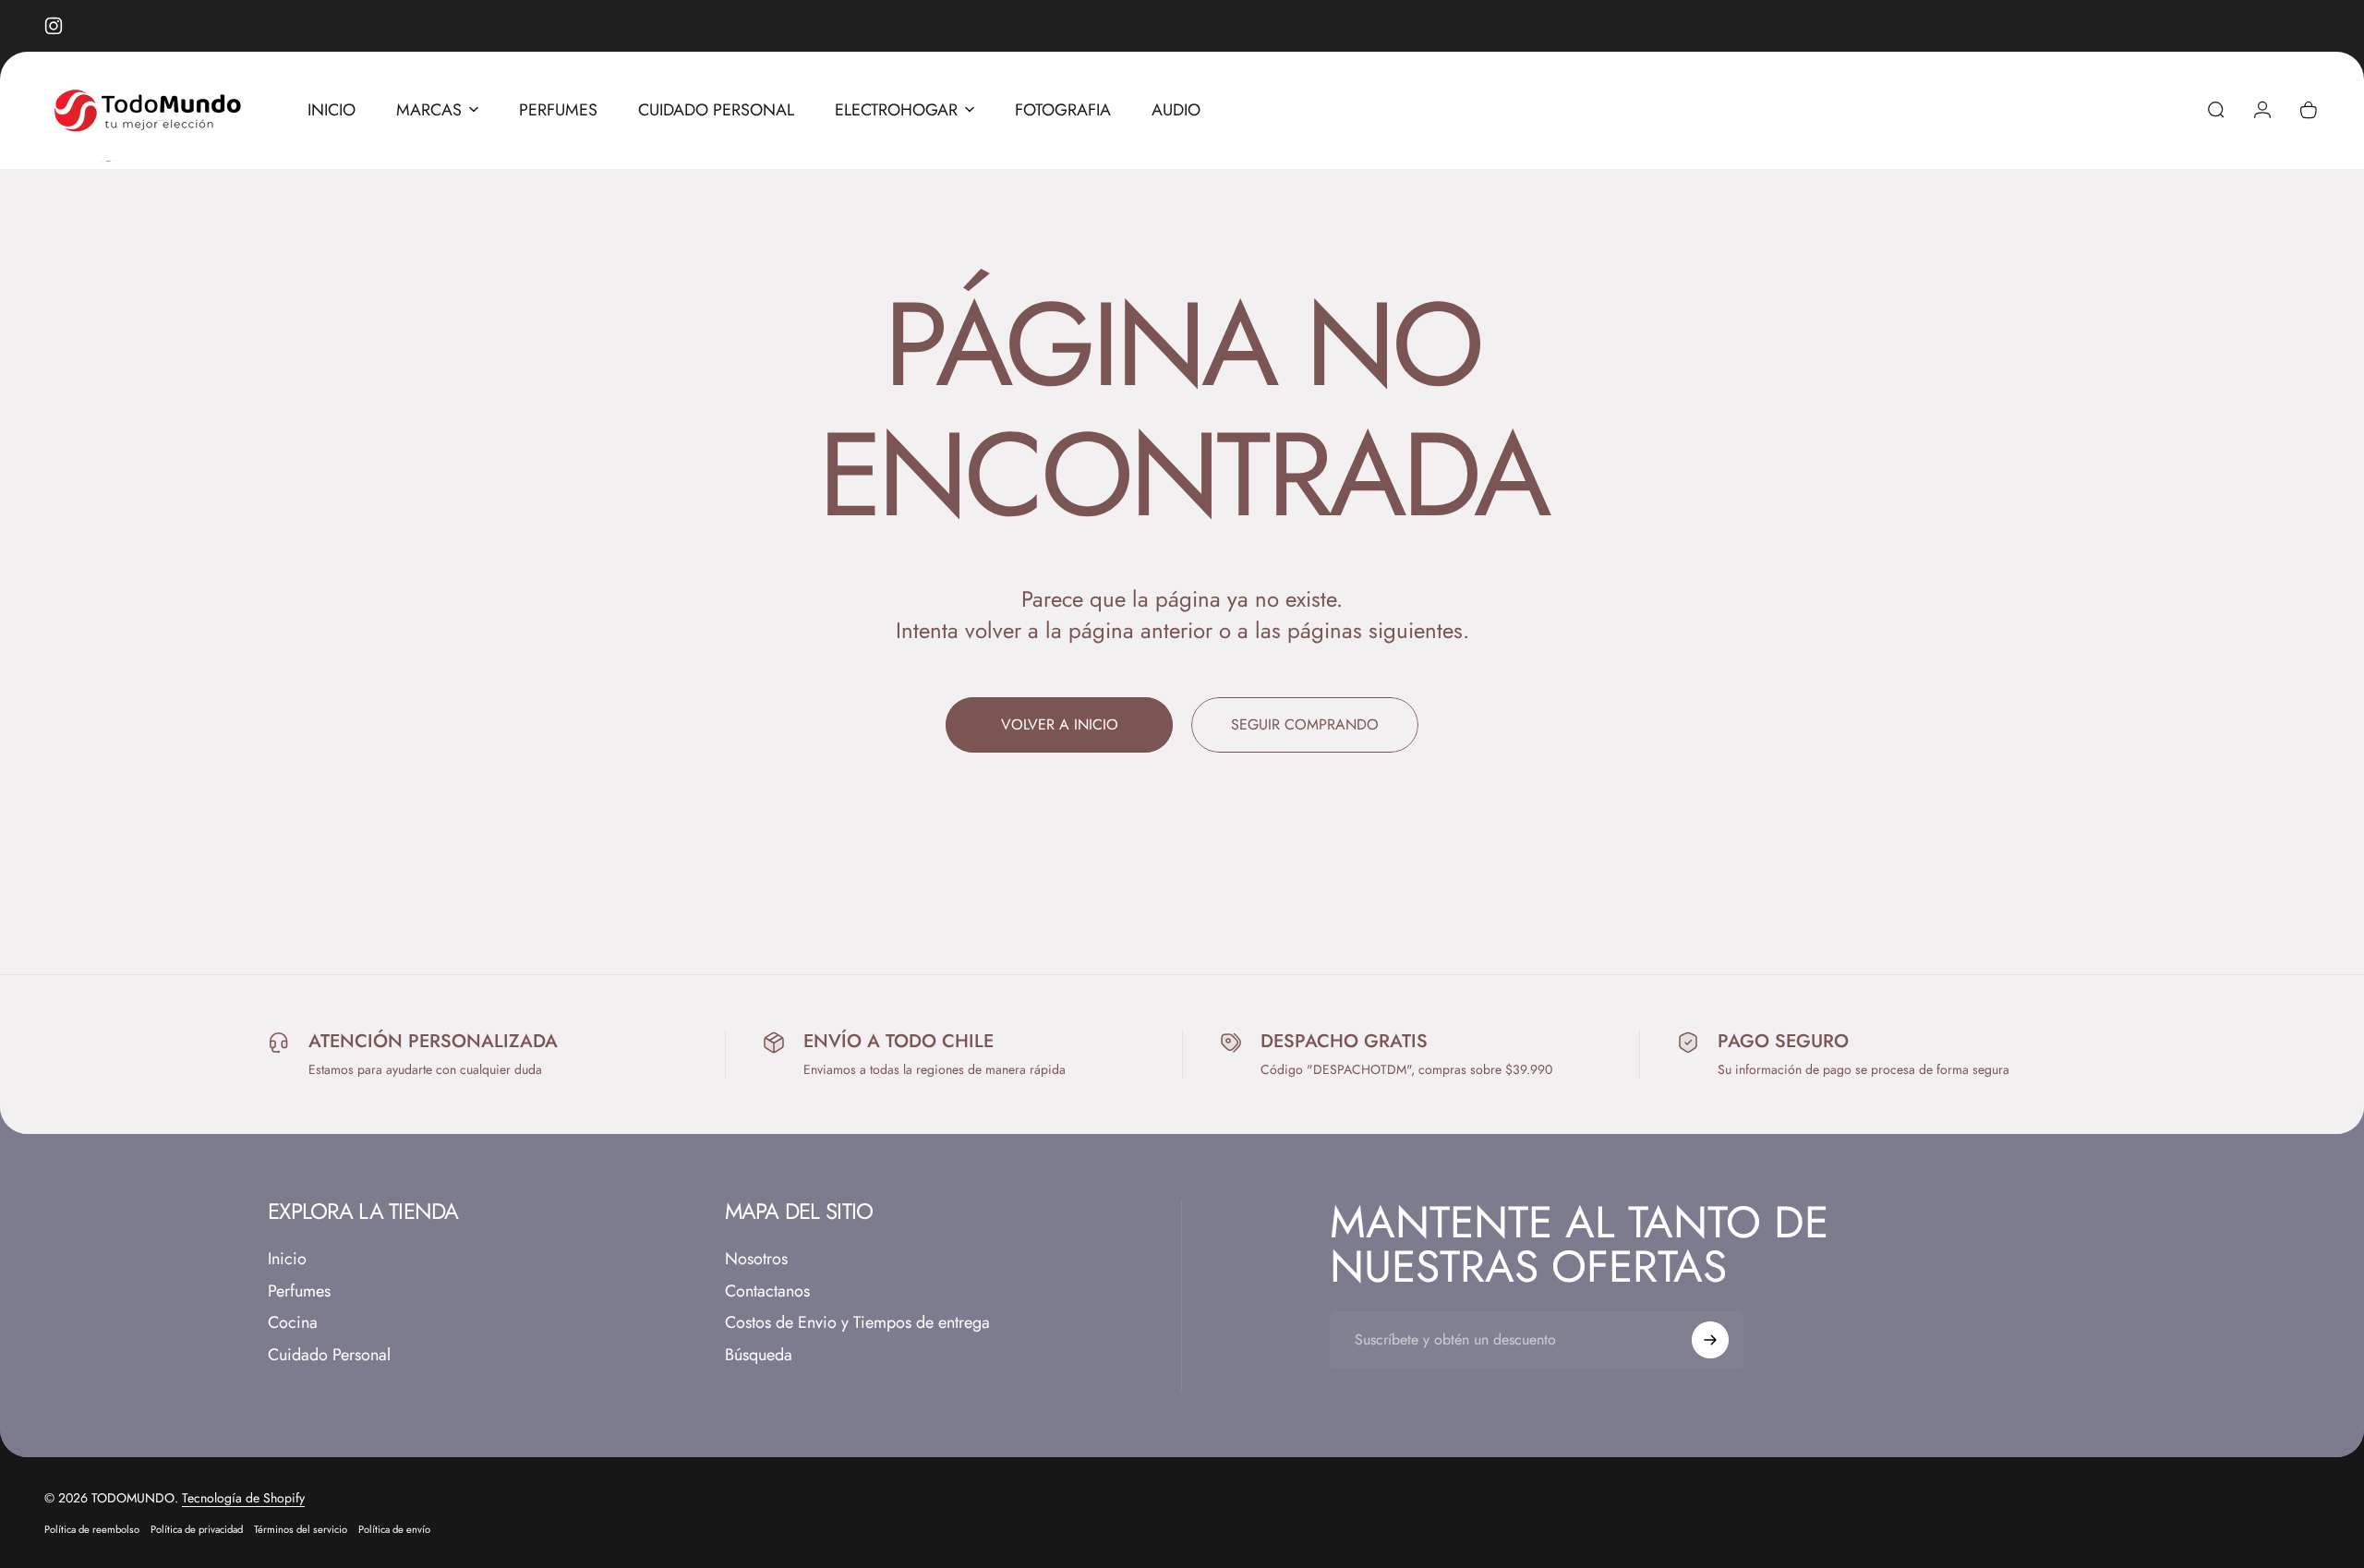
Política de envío (394, 1529)
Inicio (287, 1259)
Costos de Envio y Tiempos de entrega (857, 1323)
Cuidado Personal (329, 1355)
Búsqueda (759, 1355)
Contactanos (767, 1291)
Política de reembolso (92, 1529)
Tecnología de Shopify (243, 1498)
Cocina (293, 1323)
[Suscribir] (1710, 1340)
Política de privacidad (197, 1529)
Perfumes (299, 1291)
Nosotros (756, 1259)
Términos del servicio (301, 1529)
